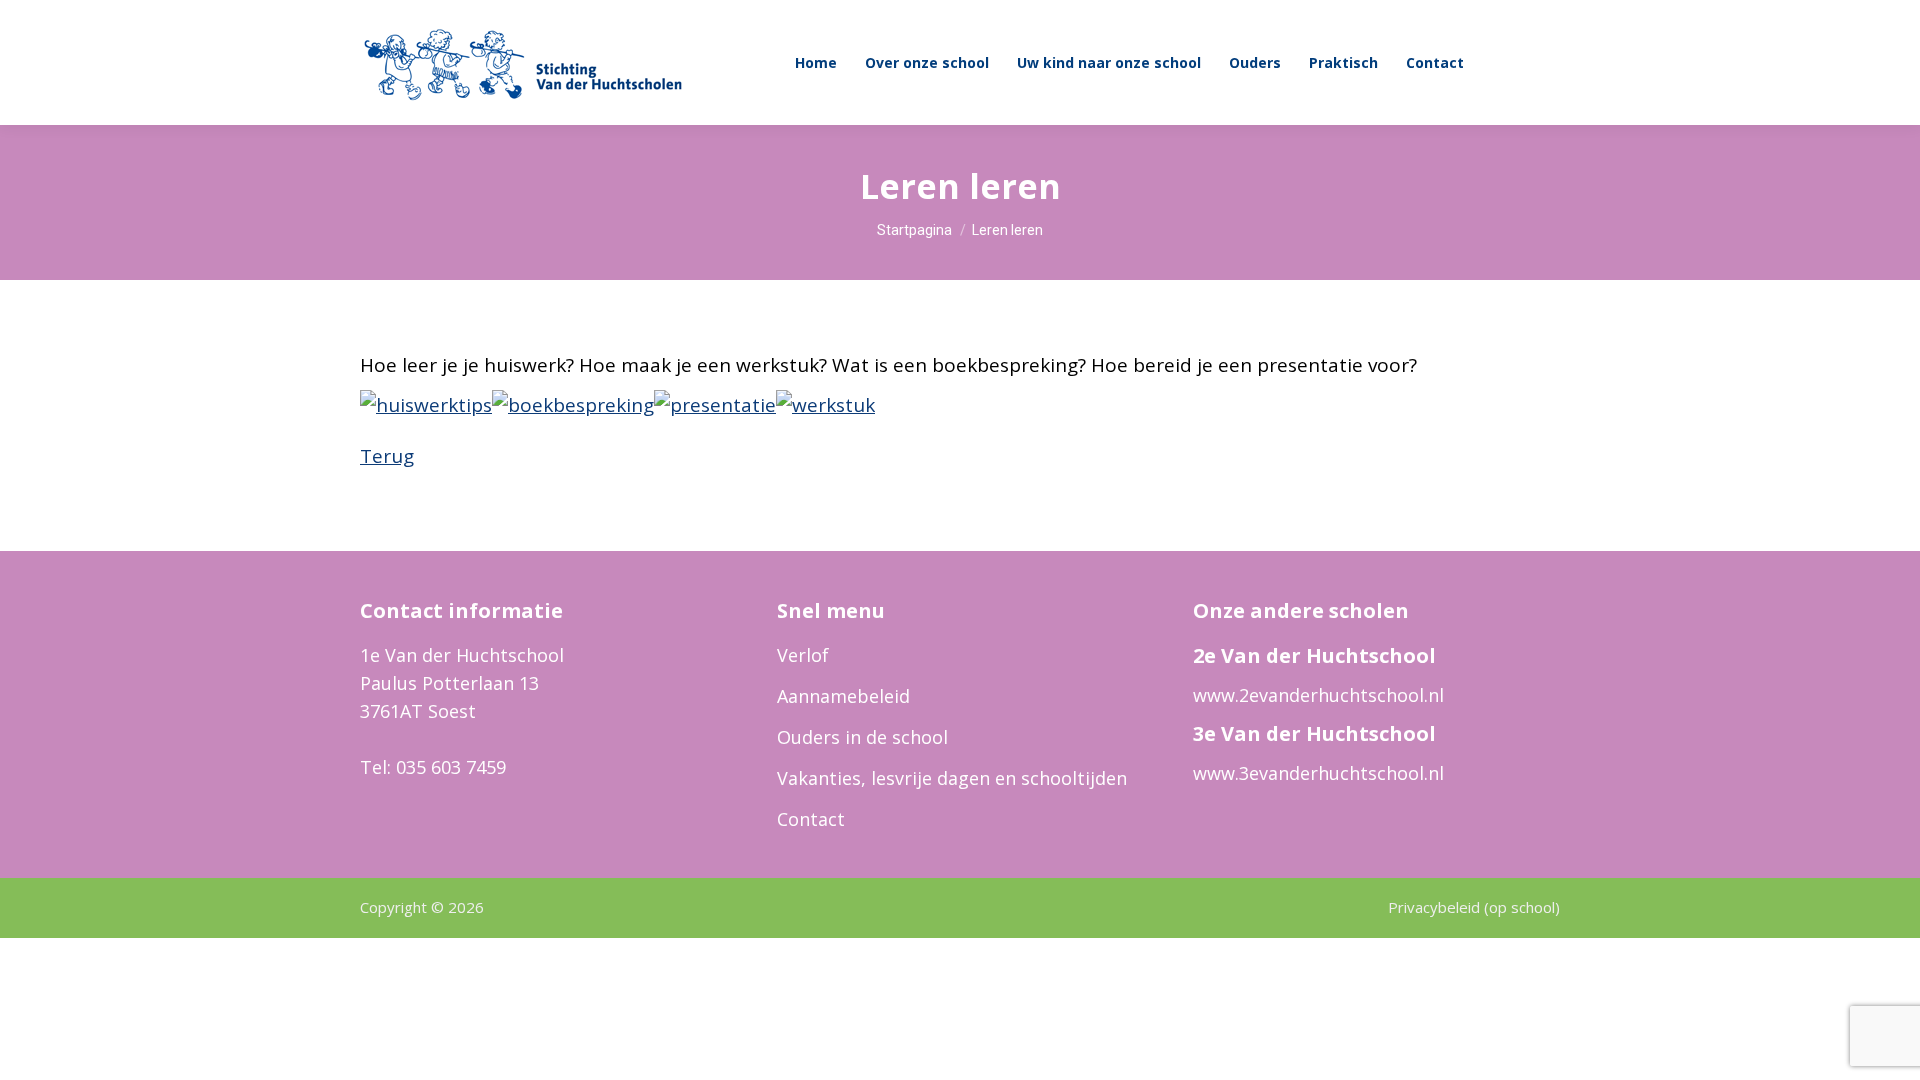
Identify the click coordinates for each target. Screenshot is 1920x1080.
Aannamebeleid (843, 696)
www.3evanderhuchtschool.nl (1318, 773)
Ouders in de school (862, 737)
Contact (811, 819)
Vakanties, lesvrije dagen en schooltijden (952, 778)
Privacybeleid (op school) (1474, 907)
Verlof (803, 655)
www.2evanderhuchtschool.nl (1318, 695)
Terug (387, 456)
